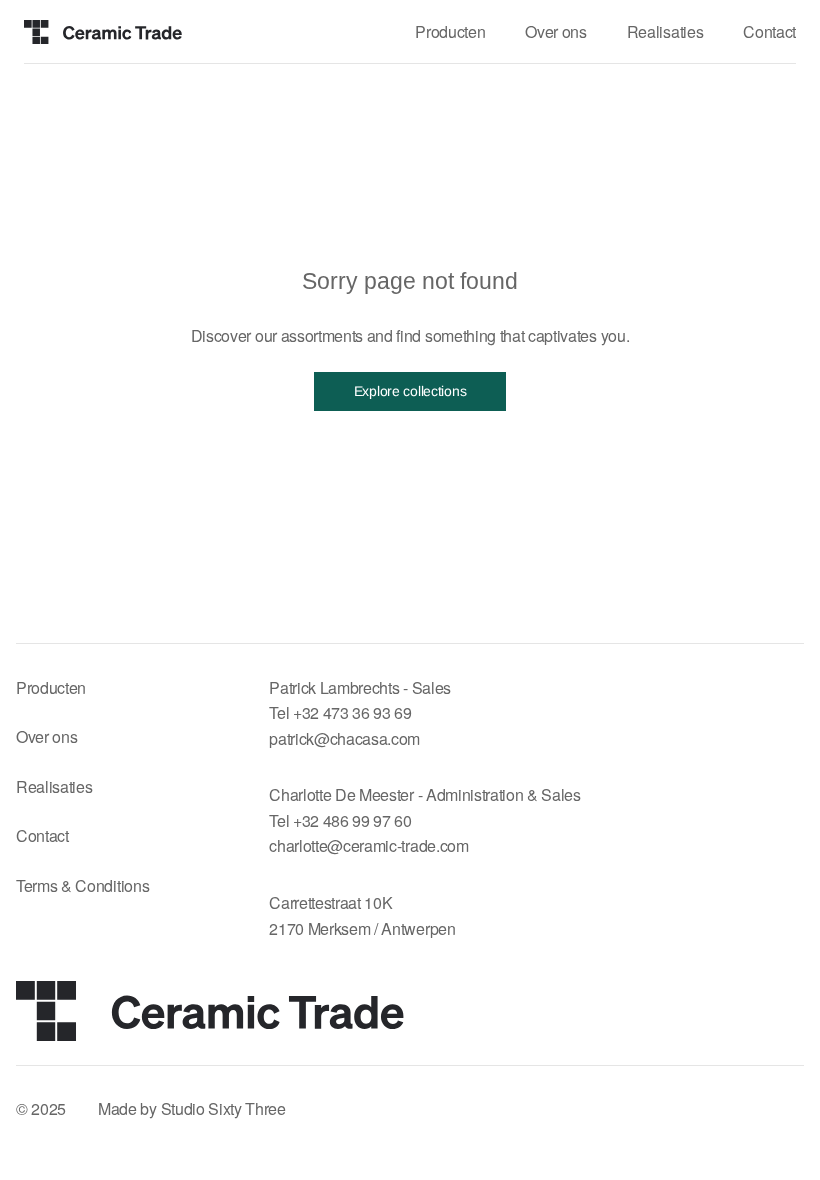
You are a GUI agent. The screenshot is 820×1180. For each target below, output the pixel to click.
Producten (51, 687)
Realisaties (54, 786)
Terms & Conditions (82, 885)
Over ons (46, 736)
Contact (42, 835)
